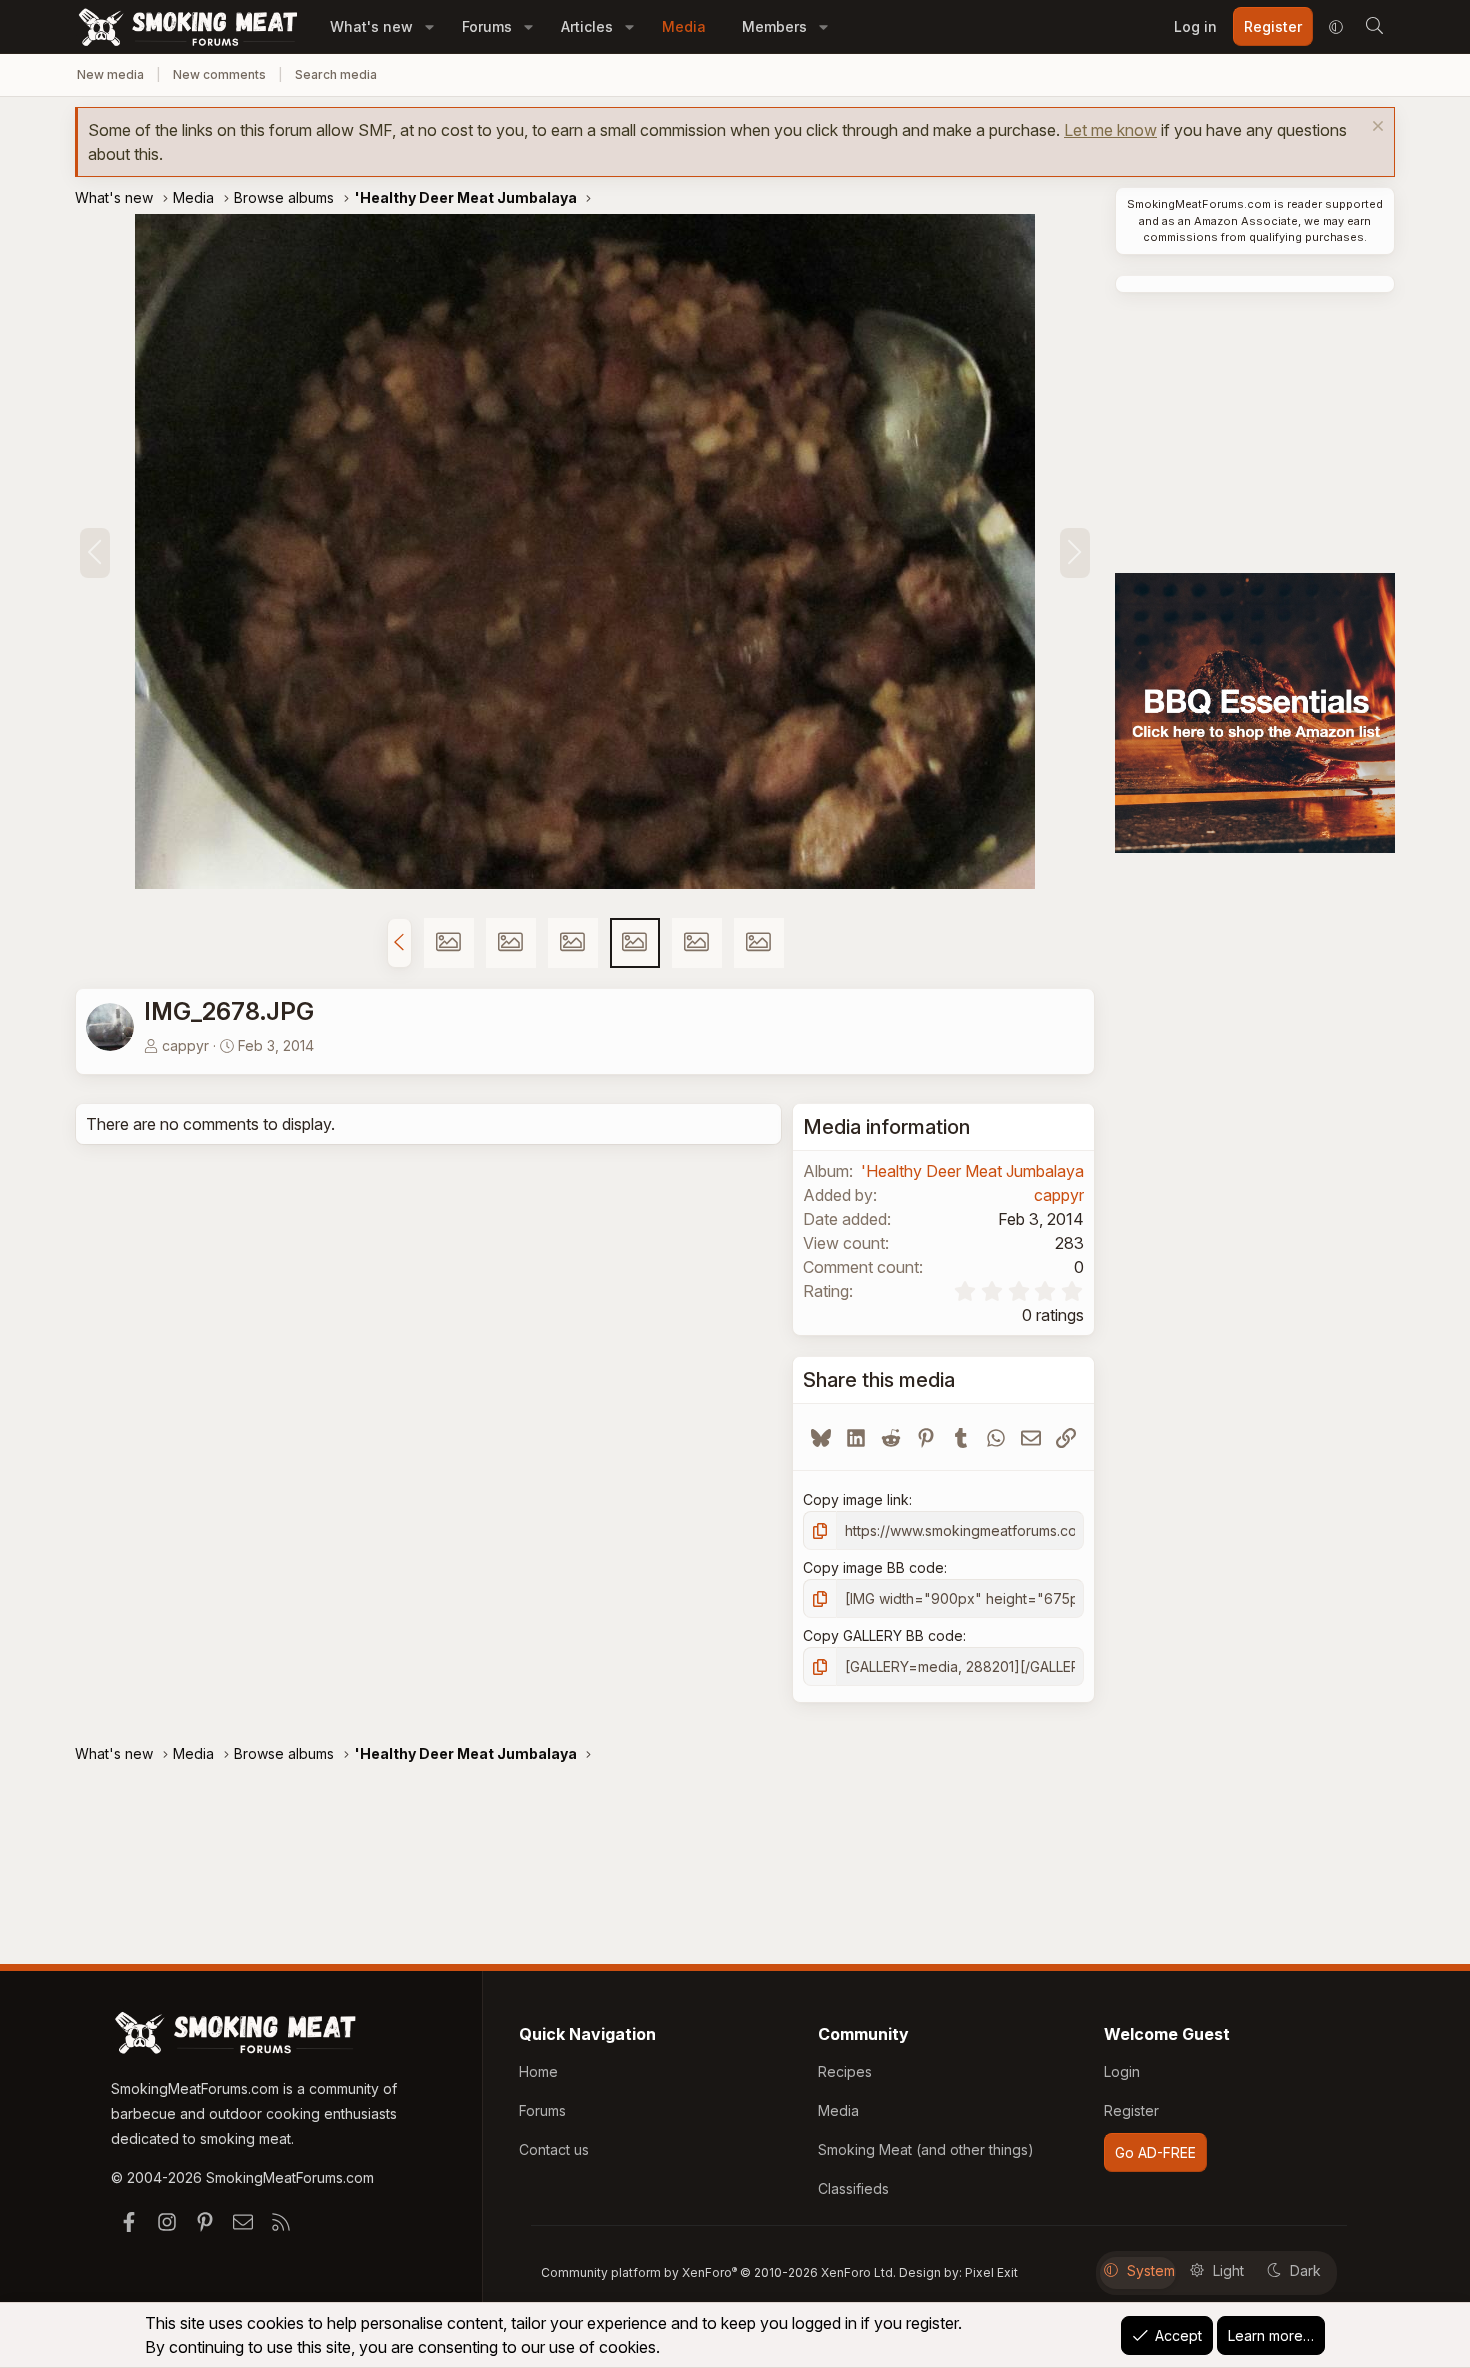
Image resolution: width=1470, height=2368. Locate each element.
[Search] (1374, 27)
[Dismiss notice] (1375, 128)
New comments (219, 74)
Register (1131, 2110)
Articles (587, 26)
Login (1122, 2071)
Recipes (845, 2071)
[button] (429, 26)
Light (1228, 2270)
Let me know (1110, 130)
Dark (1305, 2270)
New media (110, 74)
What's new (371, 26)
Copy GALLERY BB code (883, 1635)
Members (774, 26)
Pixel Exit (991, 2272)
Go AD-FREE (1155, 2152)
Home (538, 2071)
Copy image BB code (873, 1567)
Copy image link (856, 1499)
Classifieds (853, 2188)
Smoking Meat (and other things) (926, 2149)
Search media (336, 74)
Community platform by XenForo (718, 2272)
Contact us (554, 2149)
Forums (487, 26)
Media (684, 26)
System (1151, 2270)
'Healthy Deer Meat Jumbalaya (972, 1171)
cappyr (185, 1045)
